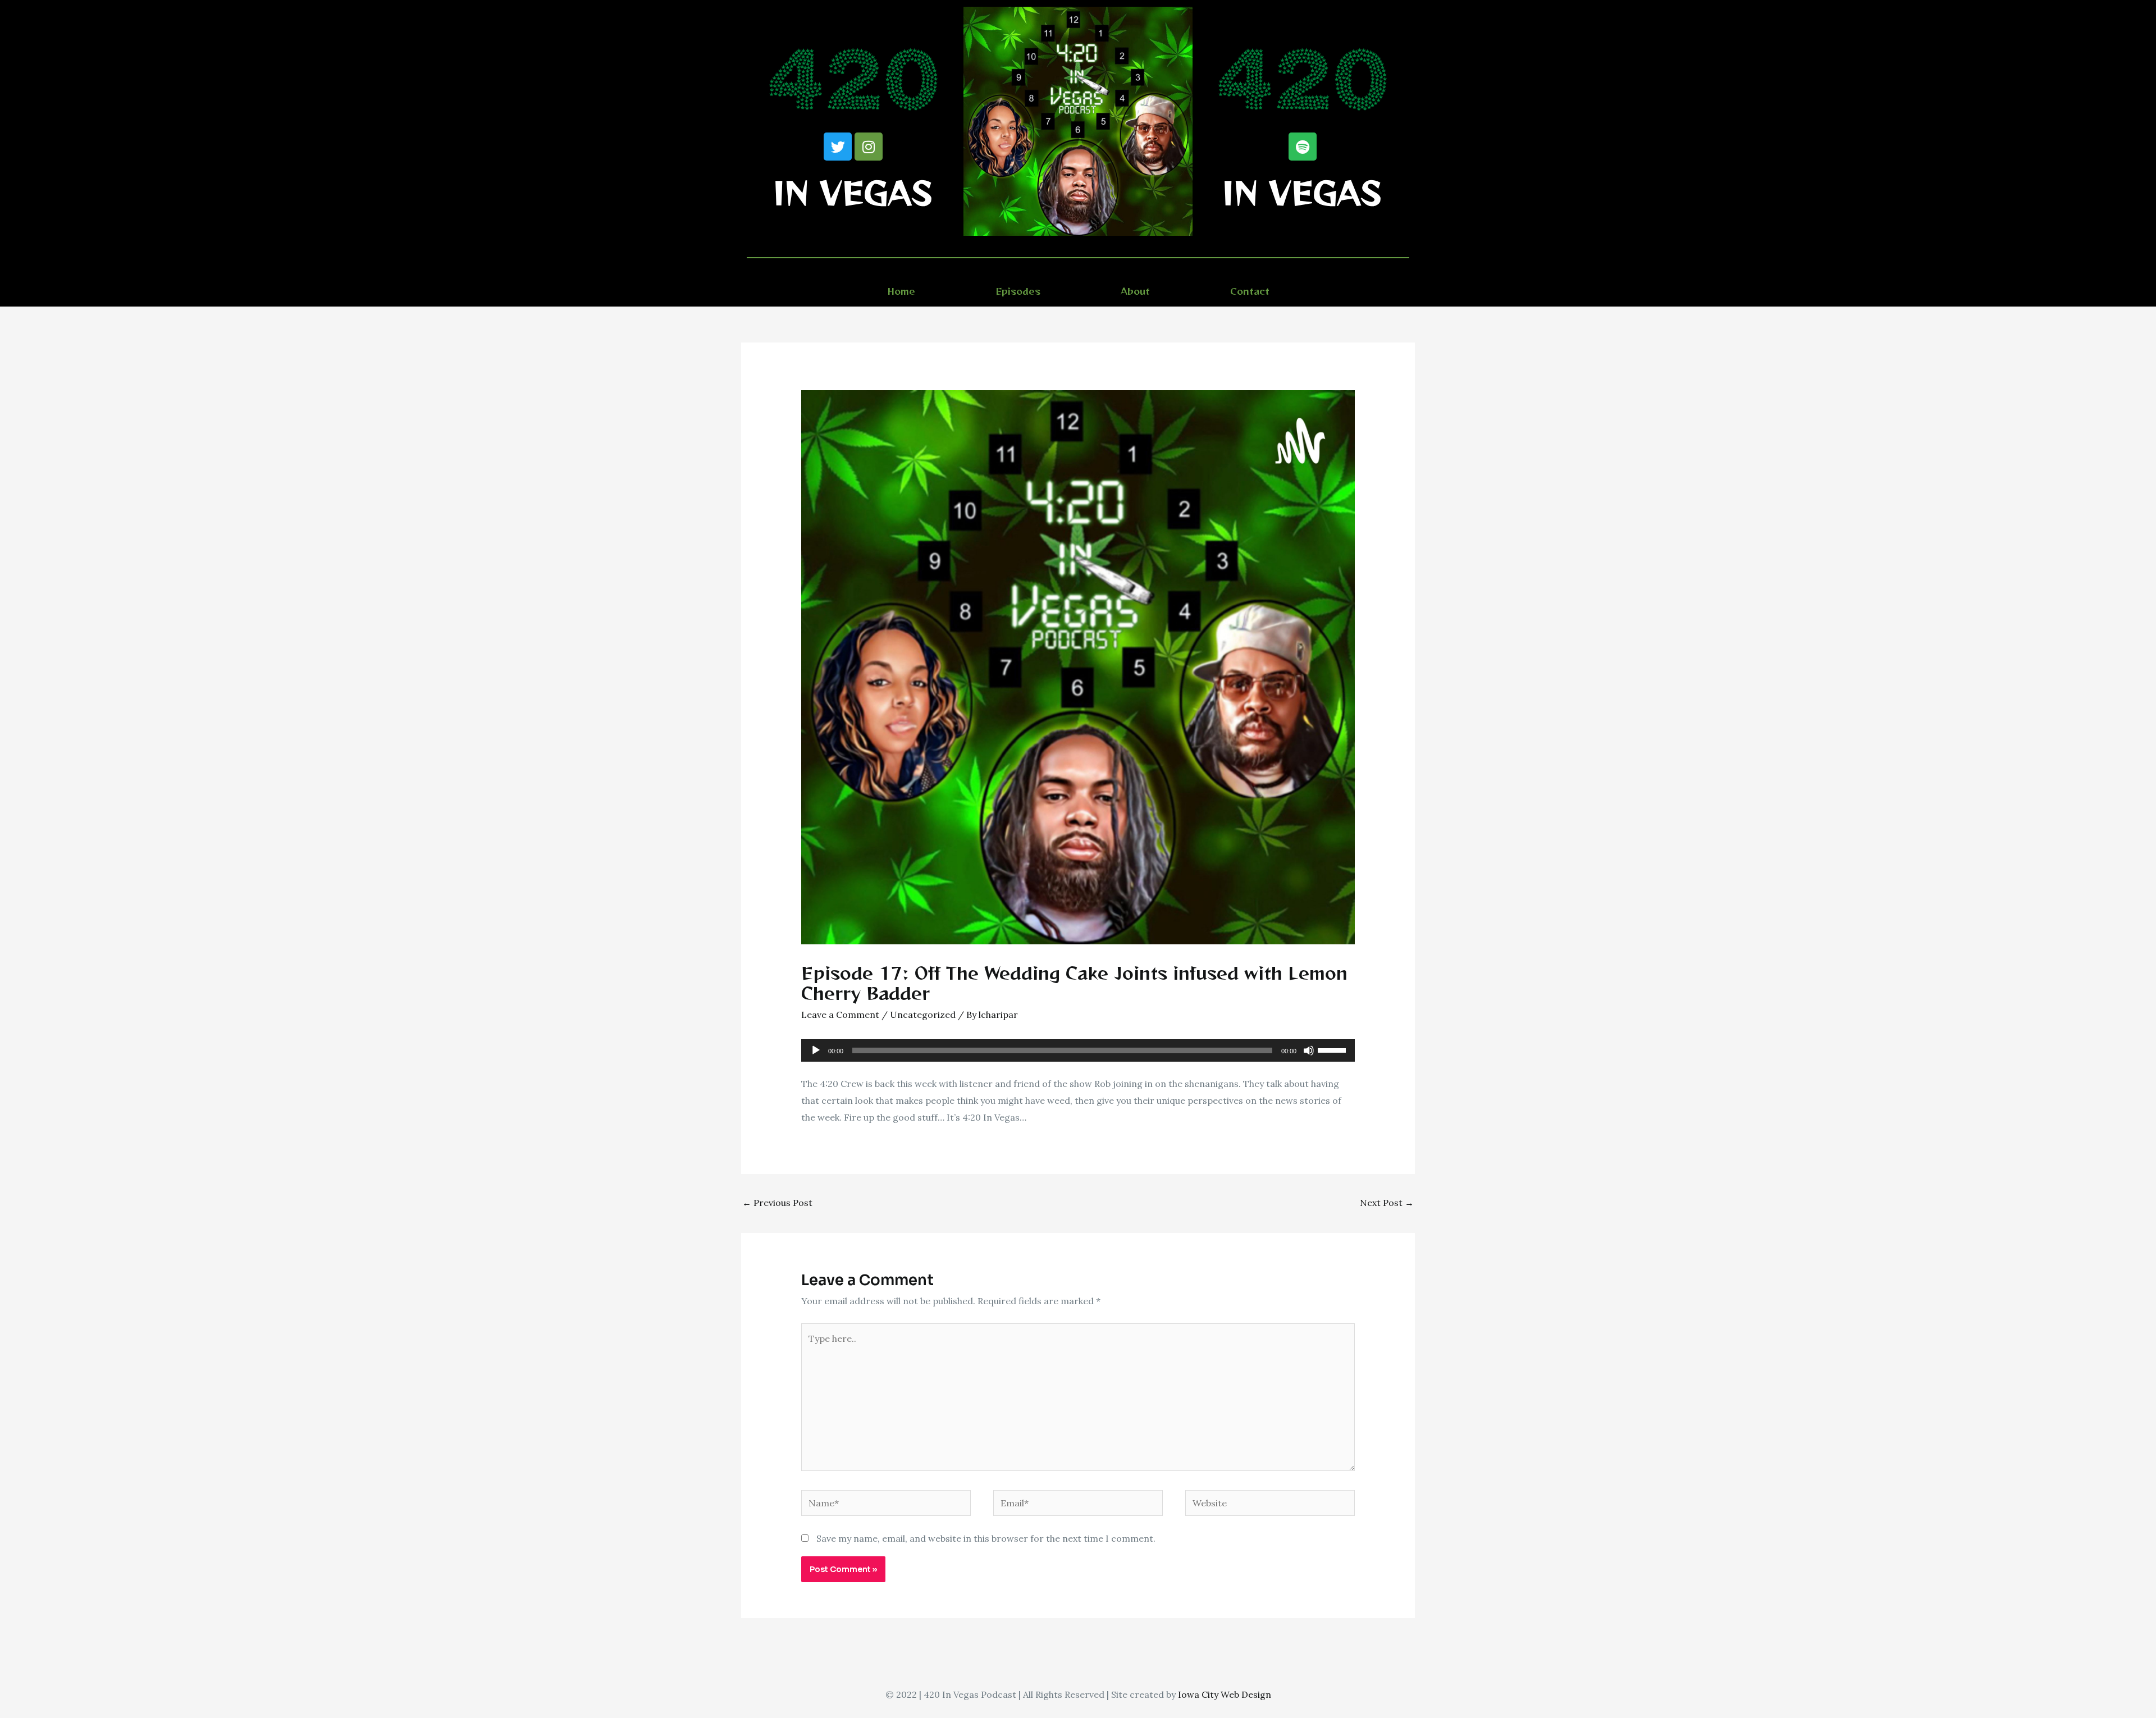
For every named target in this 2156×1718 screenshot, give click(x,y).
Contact (1250, 291)
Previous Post (777, 1203)
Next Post (1387, 1203)
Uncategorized (923, 1015)
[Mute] (1309, 1050)
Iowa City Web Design (1225, 1694)
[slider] (1333, 1049)
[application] (1078, 1050)
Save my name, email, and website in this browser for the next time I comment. (986, 1538)
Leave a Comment (840, 1015)
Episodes (1018, 291)
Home (901, 291)
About (1135, 291)
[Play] (816, 1050)
